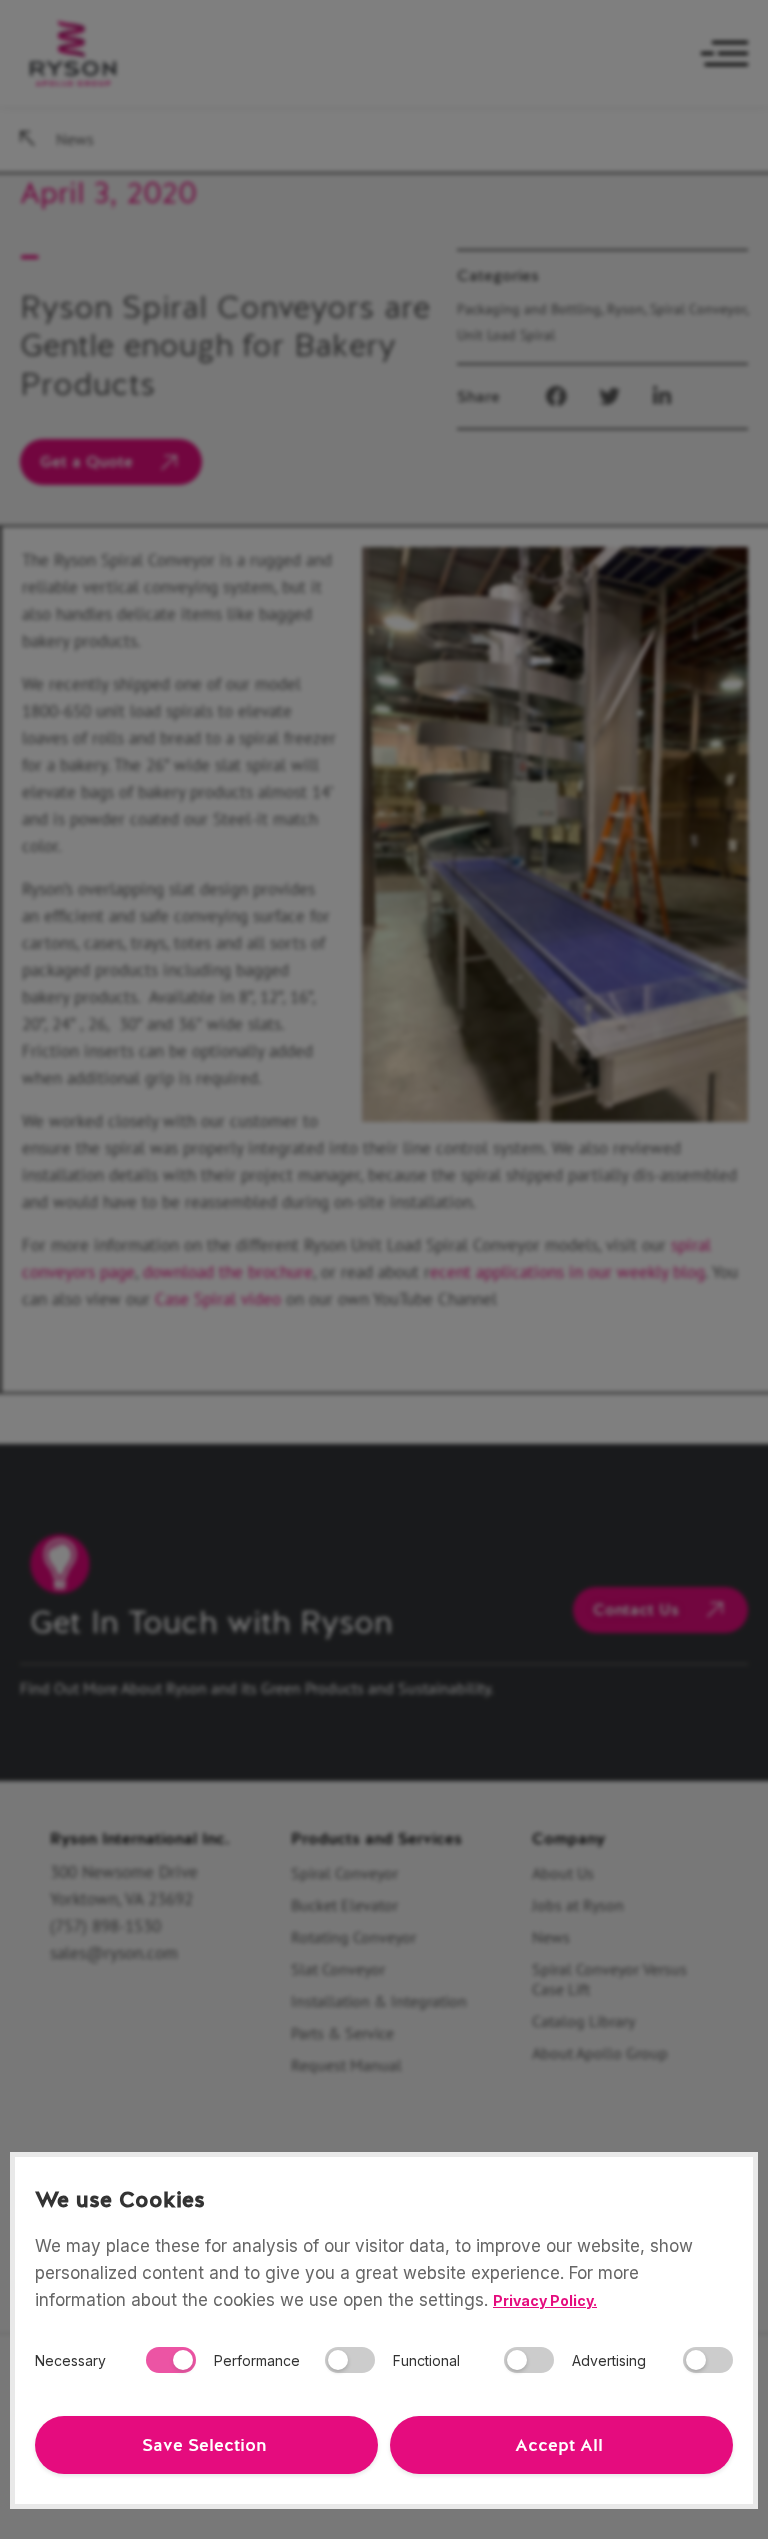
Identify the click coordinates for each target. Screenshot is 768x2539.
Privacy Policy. (545, 2300)
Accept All (559, 2445)
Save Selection (204, 2445)
